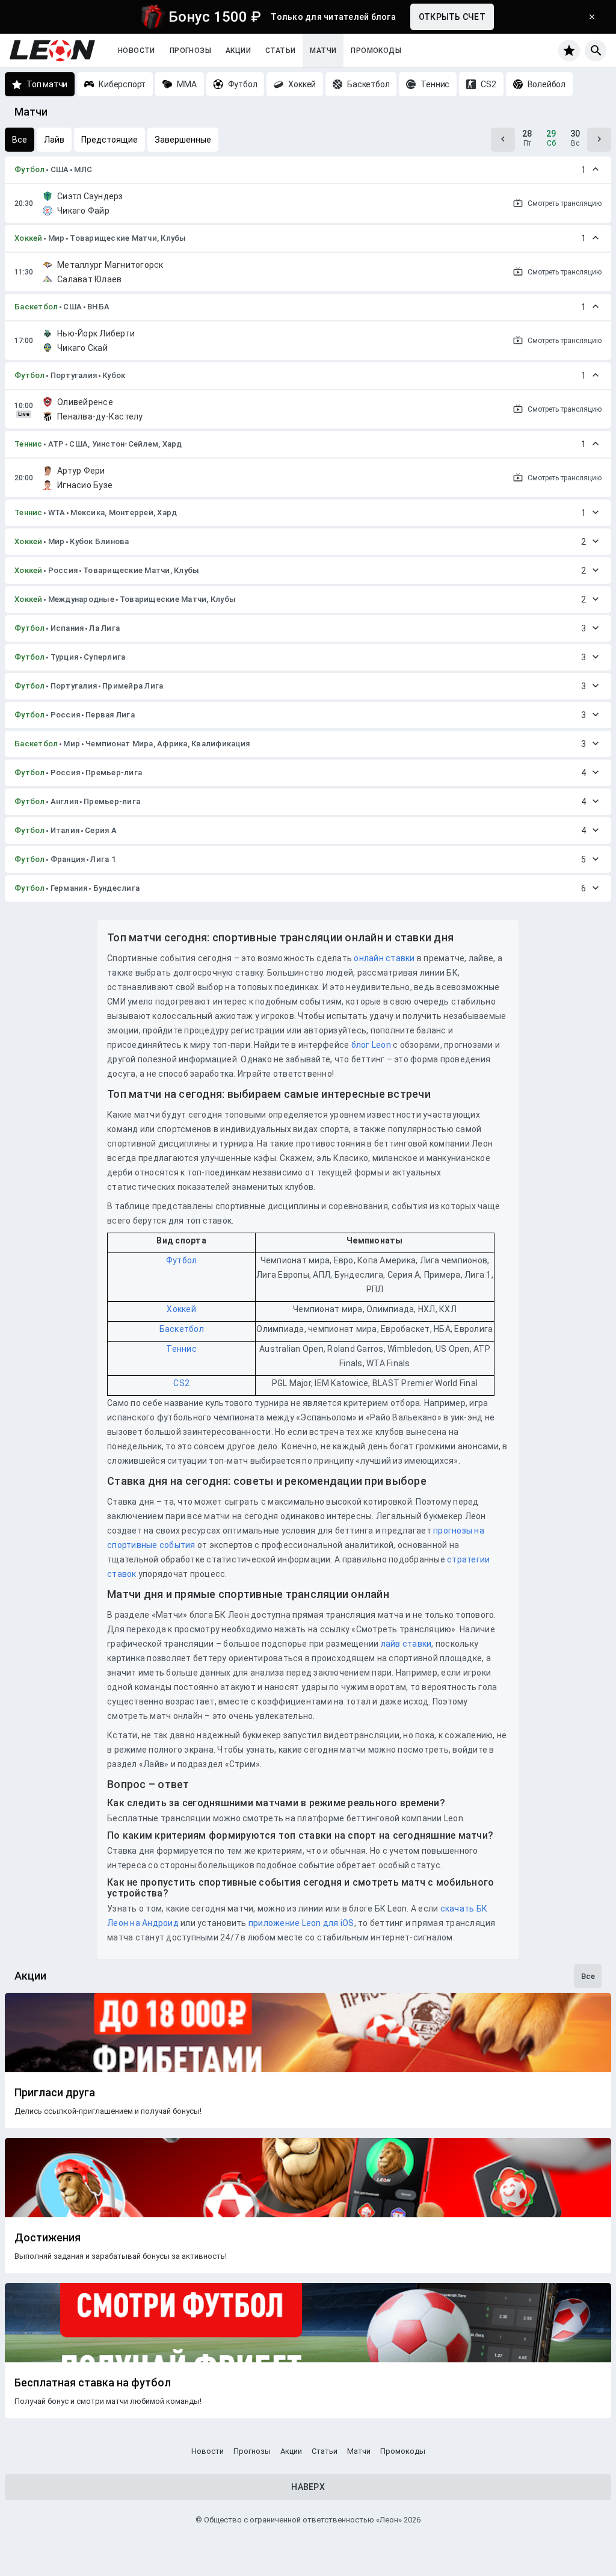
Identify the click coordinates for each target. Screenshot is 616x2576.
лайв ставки (406, 1644)
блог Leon (371, 1045)
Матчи (323, 51)
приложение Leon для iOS (301, 1923)
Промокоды (376, 51)
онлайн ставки (384, 958)
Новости (137, 51)
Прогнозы (190, 51)
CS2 (181, 1383)
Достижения (48, 2238)
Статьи (280, 51)
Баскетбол (36, 307)
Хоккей (29, 238)
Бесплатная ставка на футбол (93, 2383)
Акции (238, 51)
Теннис (29, 444)
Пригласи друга (55, 2093)
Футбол (30, 169)
